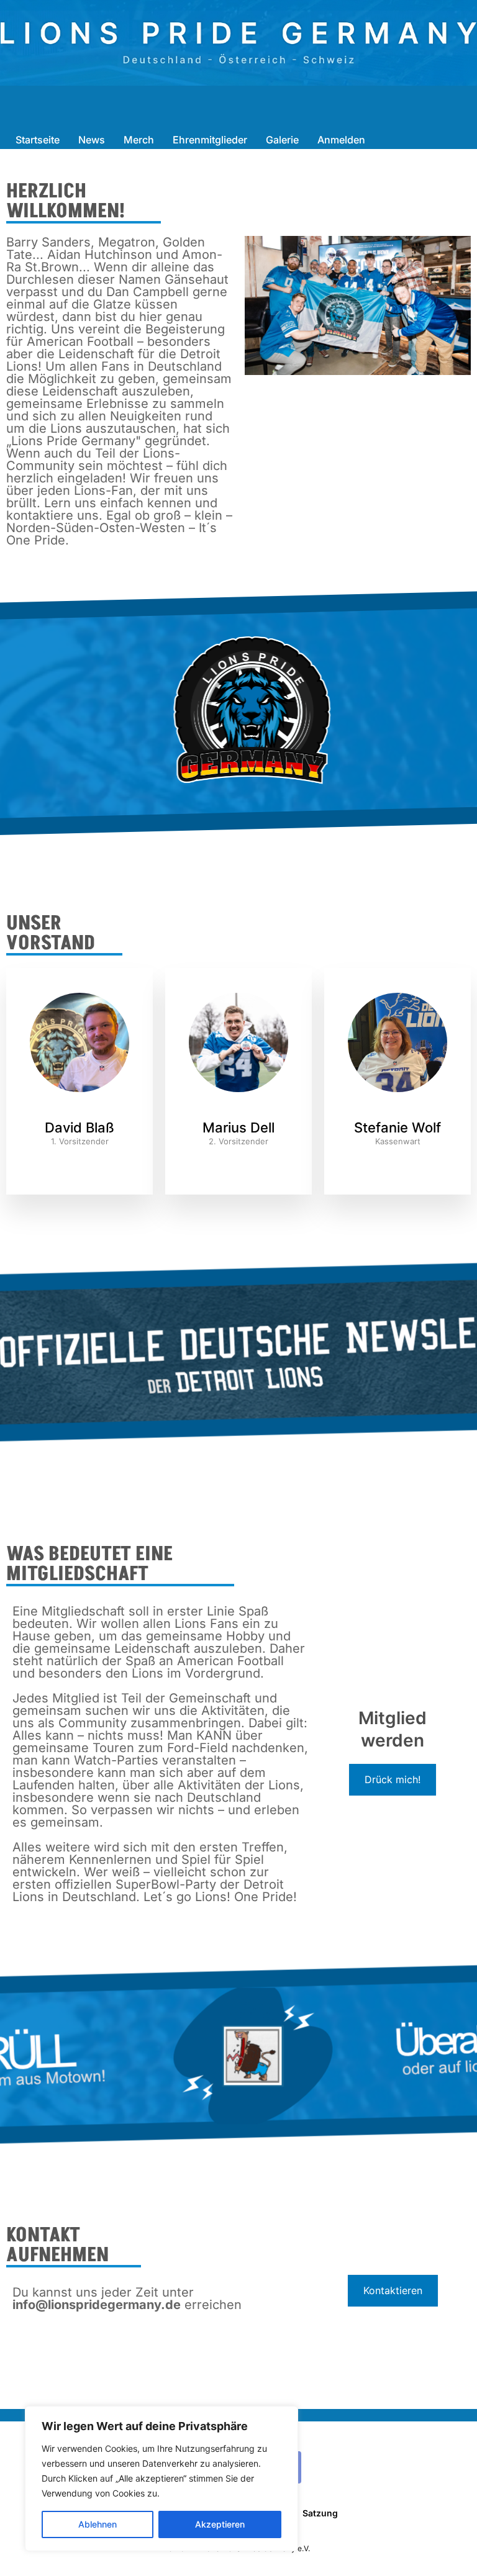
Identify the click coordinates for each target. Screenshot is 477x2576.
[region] (161, 2479)
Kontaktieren (393, 2290)
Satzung (320, 2513)
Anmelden (341, 140)
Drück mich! (393, 1779)
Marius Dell (238, 1128)
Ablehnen (98, 2524)
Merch (139, 140)
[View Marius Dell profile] (238, 1112)
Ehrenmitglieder (210, 140)
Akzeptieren (220, 2524)
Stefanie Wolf (397, 1128)
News (92, 140)
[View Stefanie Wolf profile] (397, 1112)
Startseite (38, 140)
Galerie (282, 140)
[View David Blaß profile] (79, 1112)
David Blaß (79, 1128)
